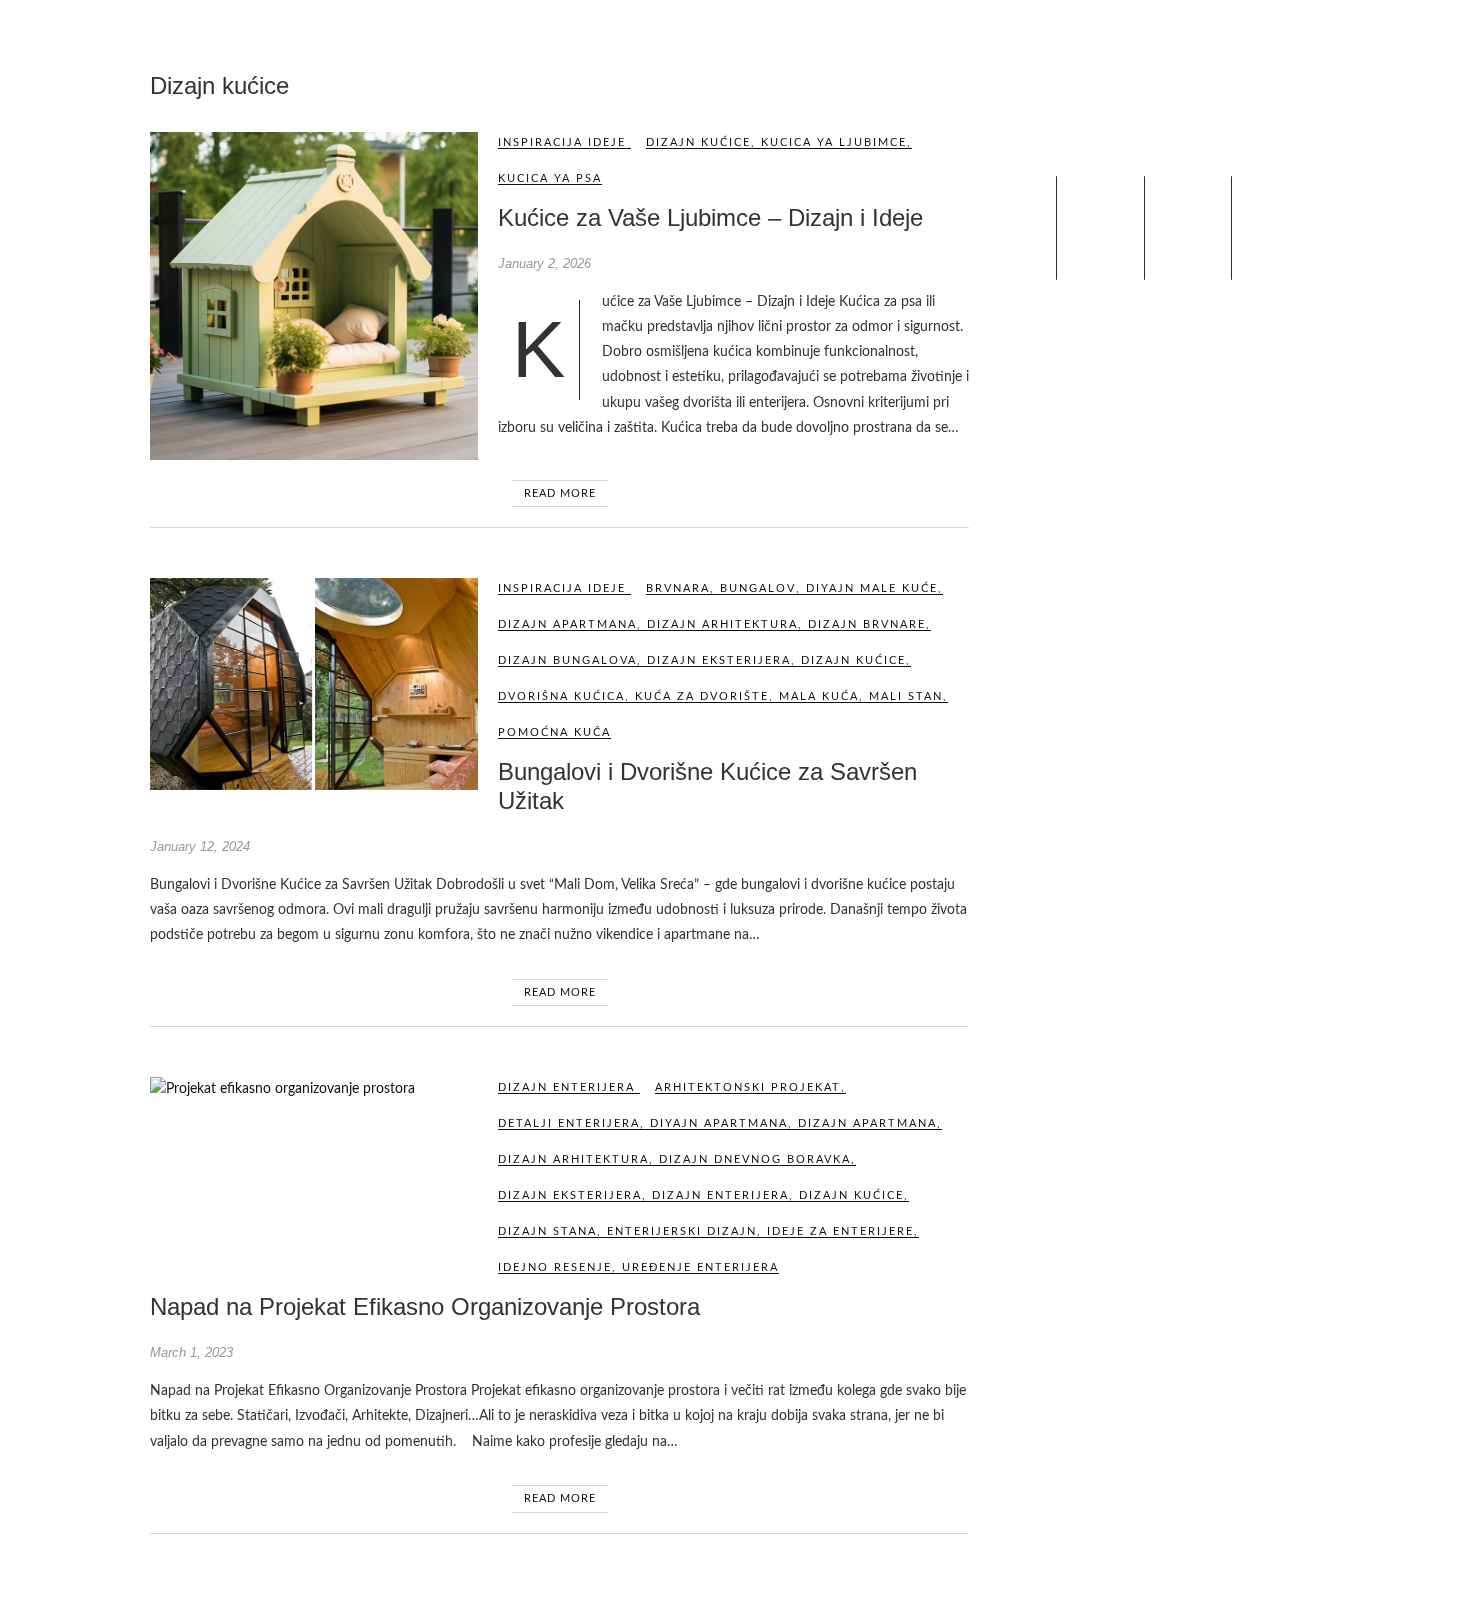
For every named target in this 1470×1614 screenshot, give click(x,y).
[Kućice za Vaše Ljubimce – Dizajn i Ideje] (314, 296)
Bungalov (758, 588)
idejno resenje (555, 1267)
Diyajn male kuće (872, 588)
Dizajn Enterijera (566, 1087)
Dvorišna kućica (561, 696)
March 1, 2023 (191, 1352)
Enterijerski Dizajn (682, 1231)
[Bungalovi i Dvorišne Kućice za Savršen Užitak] (314, 684)
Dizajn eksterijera (719, 660)
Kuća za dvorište (702, 696)
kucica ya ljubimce (834, 142)
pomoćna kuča (554, 732)
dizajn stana (547, 1231)
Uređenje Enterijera (700, 1267)
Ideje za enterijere (840, 1231)
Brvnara (678, 588)
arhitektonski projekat (748, 1087)
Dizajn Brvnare (867, 624)
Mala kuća (819, 696)
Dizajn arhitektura (722, 624)
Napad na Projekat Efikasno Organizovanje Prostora (425, 1306)
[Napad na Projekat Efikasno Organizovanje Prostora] (314, 1089)
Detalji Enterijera (569, 1123)
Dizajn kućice (698, 142)
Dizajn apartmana (567, 624)
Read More (560, 493)
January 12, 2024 (200, 846)
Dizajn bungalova (567, 660)
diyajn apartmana (719, 1123)
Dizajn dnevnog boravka (755, 1159)
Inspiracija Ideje (562, 142)
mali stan (906, 696)
